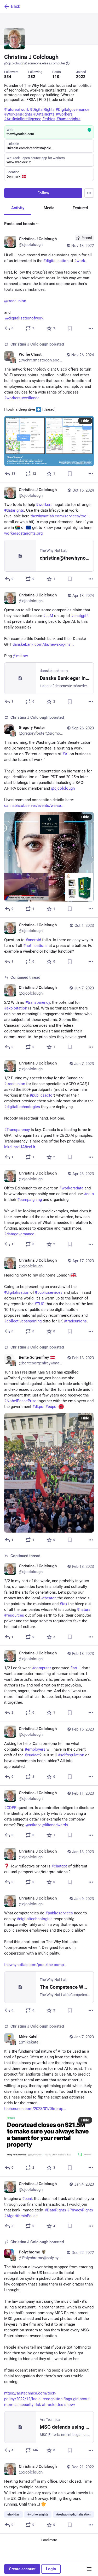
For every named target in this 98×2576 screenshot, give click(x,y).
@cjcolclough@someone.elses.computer (35, 63)
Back (16, 6)
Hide (85, 421)
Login (51, 2569)
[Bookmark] (70, 328)
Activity (18, 208)
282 (32, 77)
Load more (49, 2540)
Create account (22, 2569)
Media (49, 208)
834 (8, 77)
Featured (80, 208)
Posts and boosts (20, 224)
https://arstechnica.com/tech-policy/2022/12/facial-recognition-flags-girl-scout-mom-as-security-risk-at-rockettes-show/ (47, 2399)
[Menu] (89, 193)
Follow (43, 193)
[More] (91, 328)
